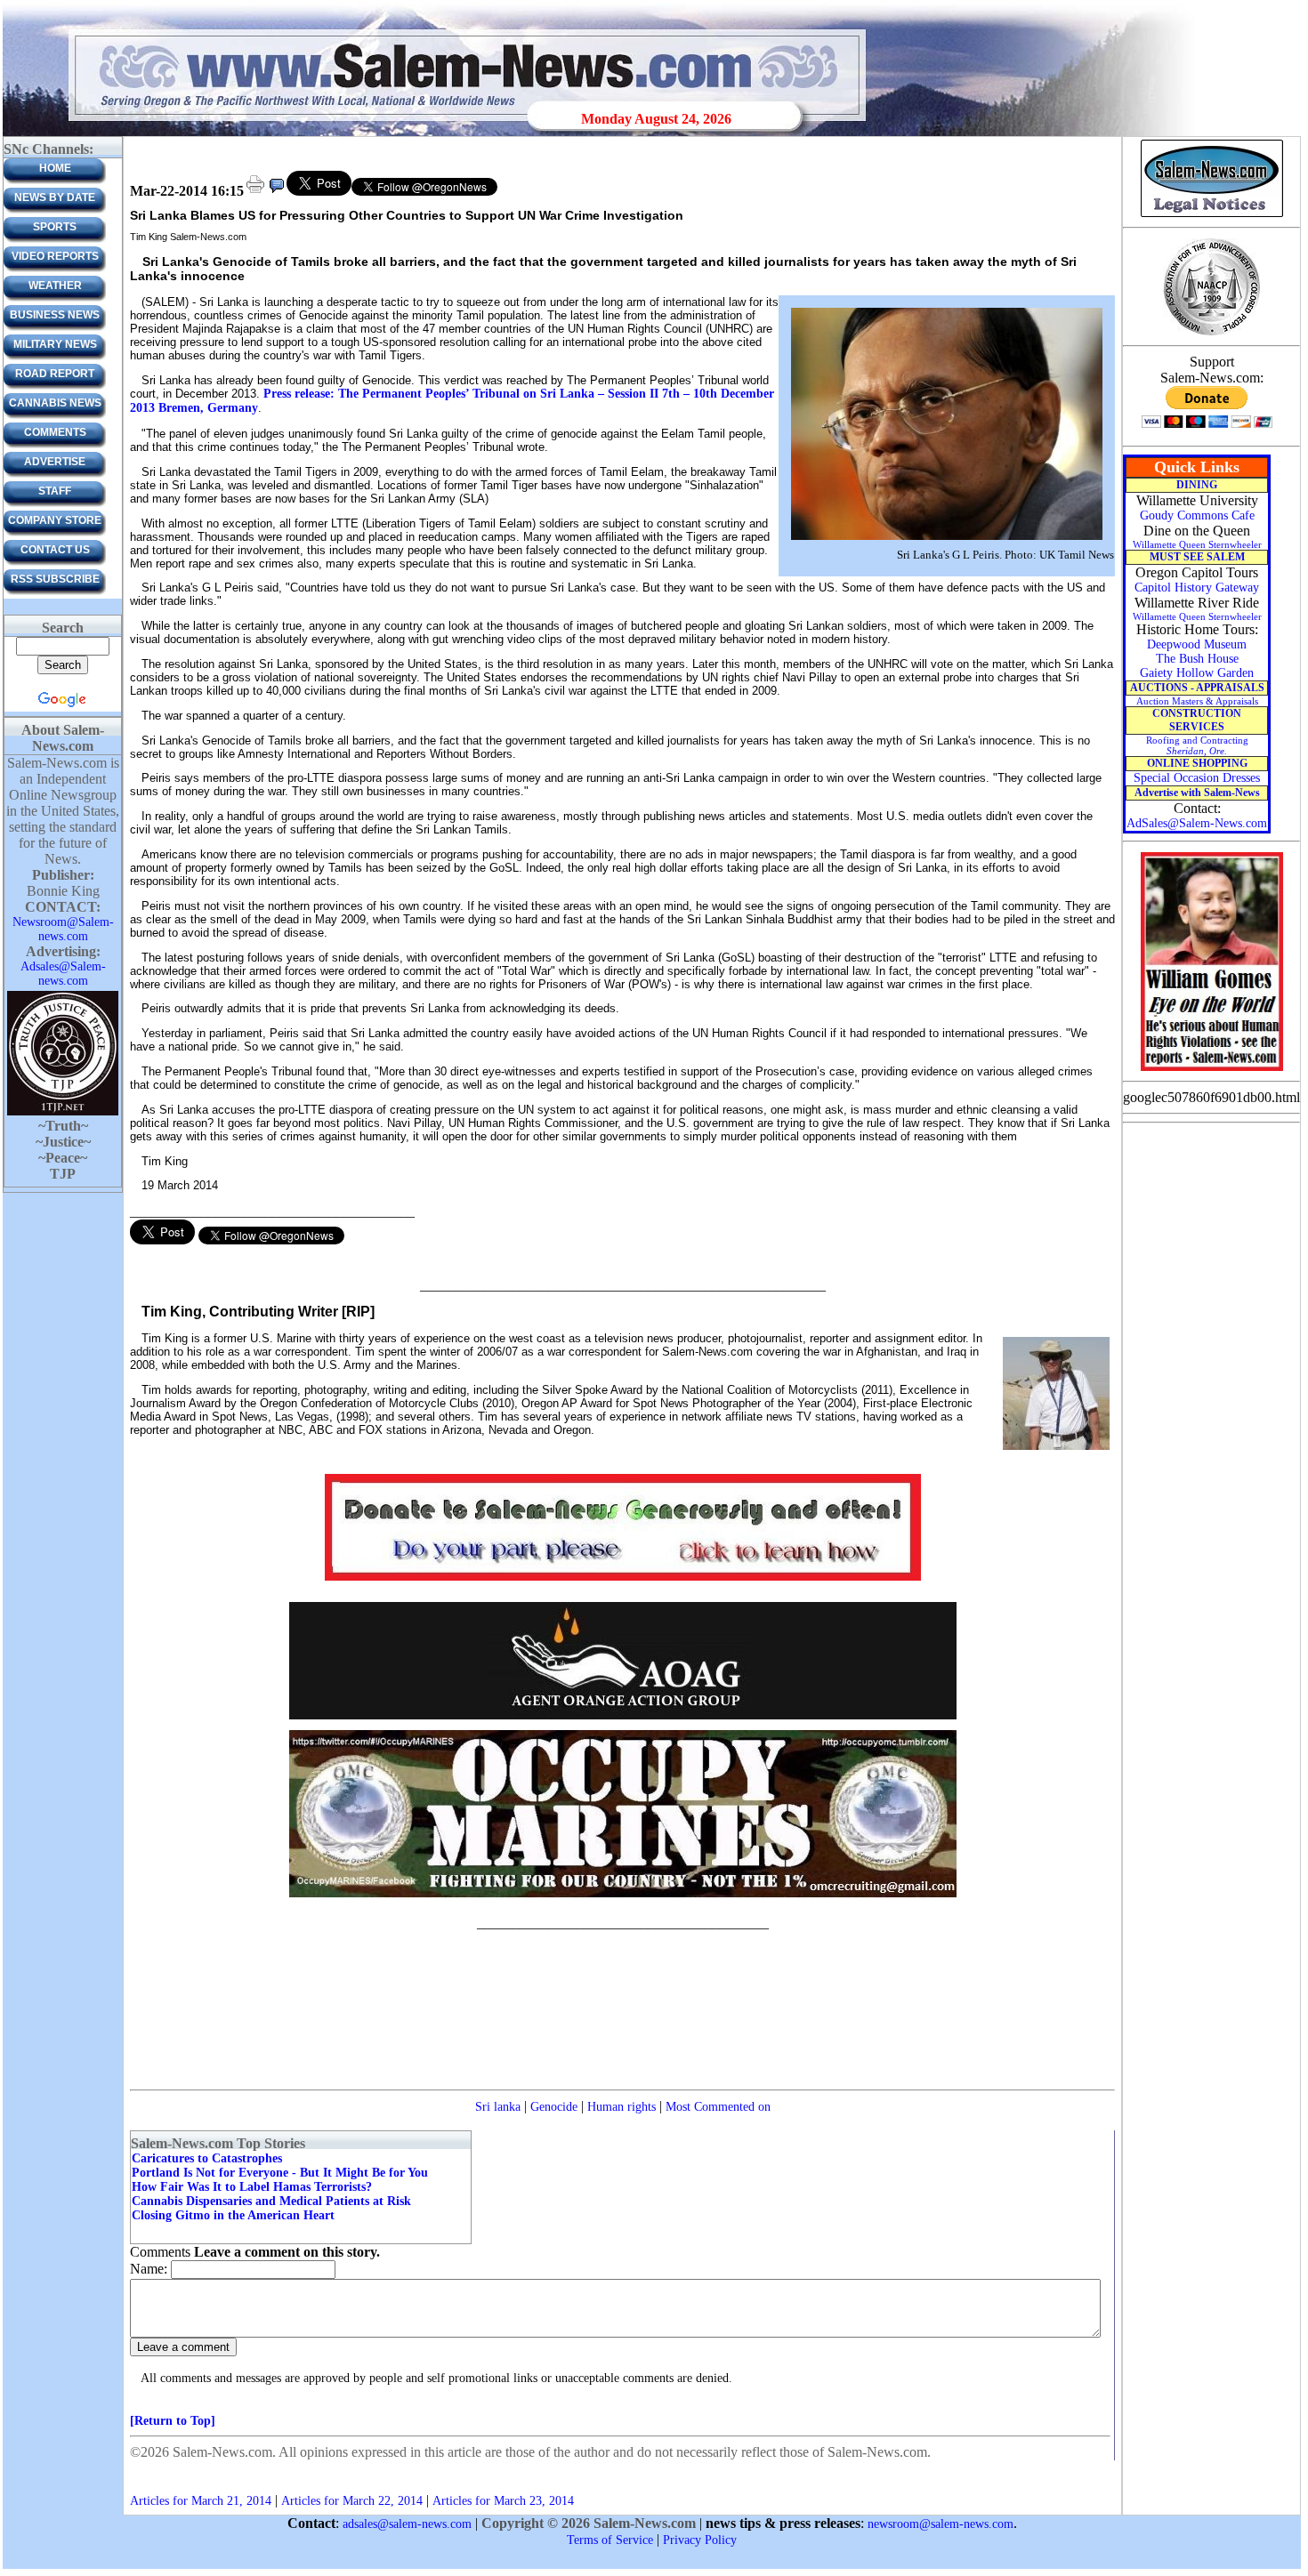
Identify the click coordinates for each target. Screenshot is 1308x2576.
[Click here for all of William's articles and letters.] (1212, 1070)
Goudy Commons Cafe (1197, 515)
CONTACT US (55, 550)
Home (55, 168)
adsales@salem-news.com (407, 2524)
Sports (55, 227)
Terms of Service (610, 2540)
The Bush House (1197, 659)
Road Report (55, 374)
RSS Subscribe (55, 579)
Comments (55, 432)
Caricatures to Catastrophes (207, 2158)
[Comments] (277, 192)
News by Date (55, 197)
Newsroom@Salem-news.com (63, 929)
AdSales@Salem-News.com (1197, 823)
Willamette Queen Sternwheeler (1197, 544)
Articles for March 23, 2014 (503, 2501)
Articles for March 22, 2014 (352, 2501)
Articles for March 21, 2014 (201, 2501)
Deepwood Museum (1197, 644)
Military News (55, 344)
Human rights (622, 2107)
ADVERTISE (55, 462)
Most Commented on (718, 2107)
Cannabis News (55, 403)
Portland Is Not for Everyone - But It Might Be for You (280, 2173)
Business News (55, 315)
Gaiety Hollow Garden (1197, 673)
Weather (55, 286)
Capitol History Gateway (1197, 588)
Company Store (55, 520)
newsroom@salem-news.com (941, 2524)
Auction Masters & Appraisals (1197, 701)
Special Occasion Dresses (1197, 778)
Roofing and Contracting (1197, 745)
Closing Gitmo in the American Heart (233, 2215)
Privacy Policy (700, 2540)
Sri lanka (498, 2107)
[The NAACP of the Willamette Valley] (1211, 334)
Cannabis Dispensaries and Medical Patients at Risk (271, 2201)
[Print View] (255, 192)
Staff (55, 491)
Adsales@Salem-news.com (63, 974)
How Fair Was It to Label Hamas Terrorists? (252, 2187)
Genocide (554, 2107)
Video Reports (55, 256)
